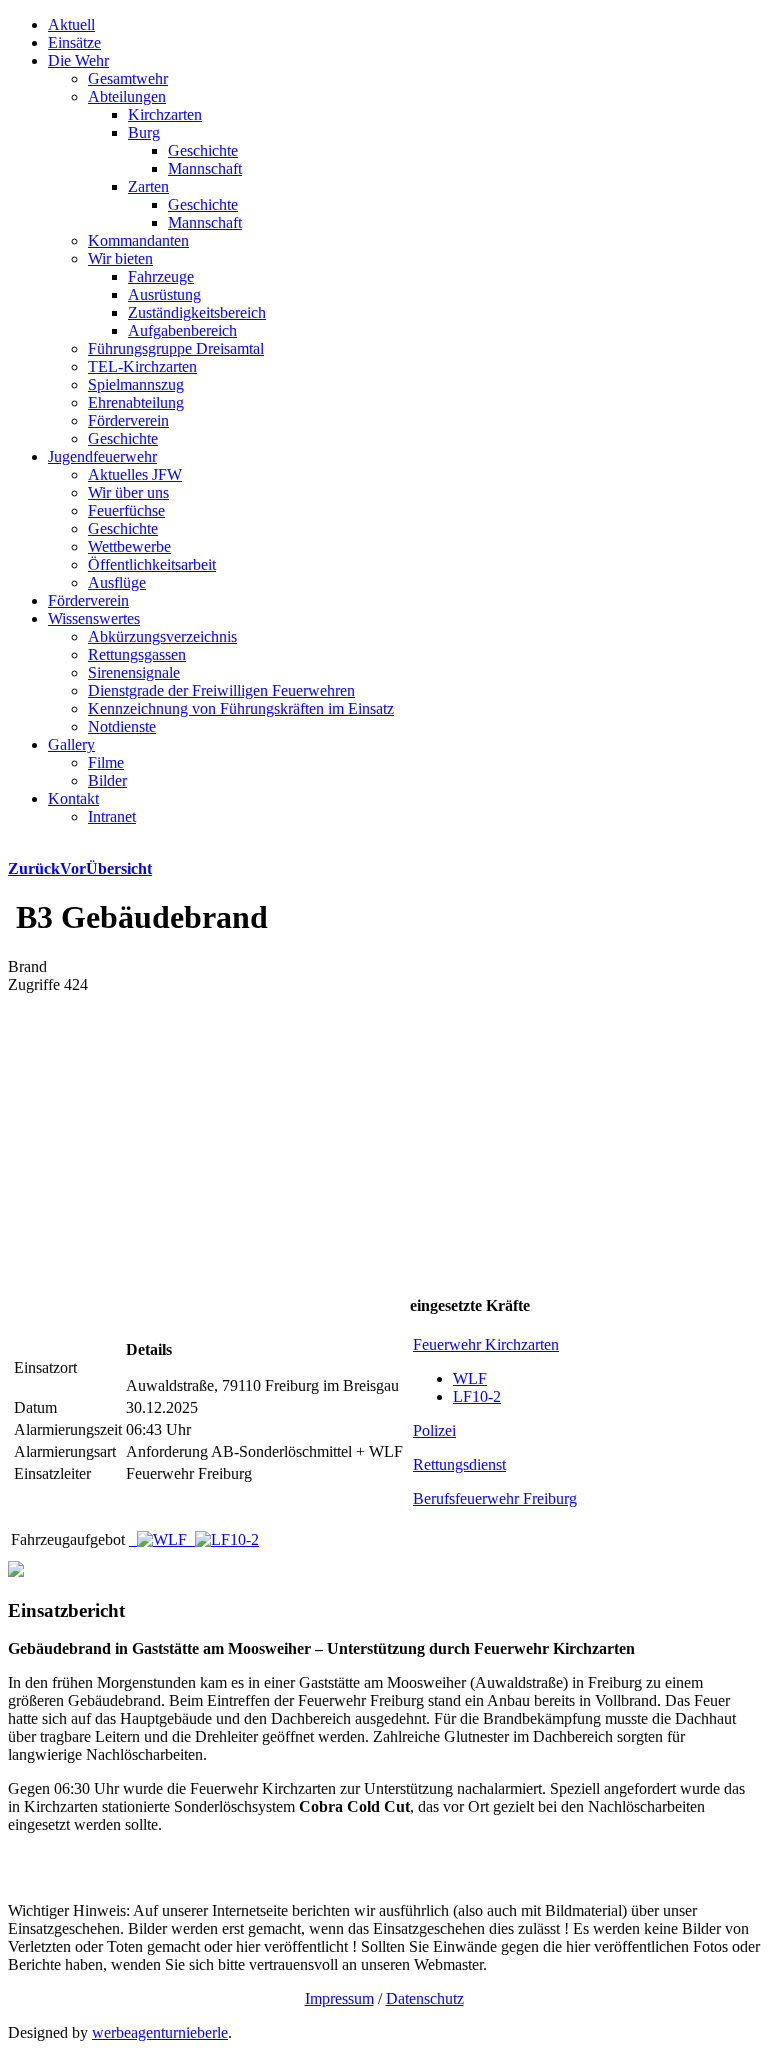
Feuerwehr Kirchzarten (486, 1344)
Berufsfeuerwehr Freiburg (495, 1498)
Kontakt (73, 798)
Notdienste (122, 726)
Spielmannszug (136, 384)
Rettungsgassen (137, 654)
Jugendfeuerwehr (102, 456)
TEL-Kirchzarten (142, 366)
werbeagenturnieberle (160, 2032)
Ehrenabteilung (136, 402)
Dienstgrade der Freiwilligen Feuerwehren (221, 690)
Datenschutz (425, 1998)
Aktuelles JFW (135, 474)
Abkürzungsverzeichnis (162, 636)
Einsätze (74, 42)
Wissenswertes (94, 618)
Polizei (434, 1430)
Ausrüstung (164, 294)
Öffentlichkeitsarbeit (152, 564)
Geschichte (203, 150)
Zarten (148, 186)
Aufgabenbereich (182, 330)
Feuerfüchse (126, 510)
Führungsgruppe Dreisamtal (176, 348)
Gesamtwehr (128, 78)
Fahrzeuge (161, 276)
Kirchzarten (165, 114)
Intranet (112, 816)
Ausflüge (117, 582)
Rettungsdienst (459, 1464)
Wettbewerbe (129, 546)
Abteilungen (127, 96)
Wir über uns (128, 492)
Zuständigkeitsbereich (197, 312)
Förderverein (128, 420)
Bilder (107, 780)
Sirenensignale (134, 672)
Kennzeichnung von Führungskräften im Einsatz (241, 708)
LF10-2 (477, 1396)
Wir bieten (120, 258)
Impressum (339, 1998)
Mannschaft (205, 168)
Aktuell (71, 24)
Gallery (71, 744)
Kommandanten (138, 240)
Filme (106, 762)
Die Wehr (78, 60)
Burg (144, 132)
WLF (470, 1378)
